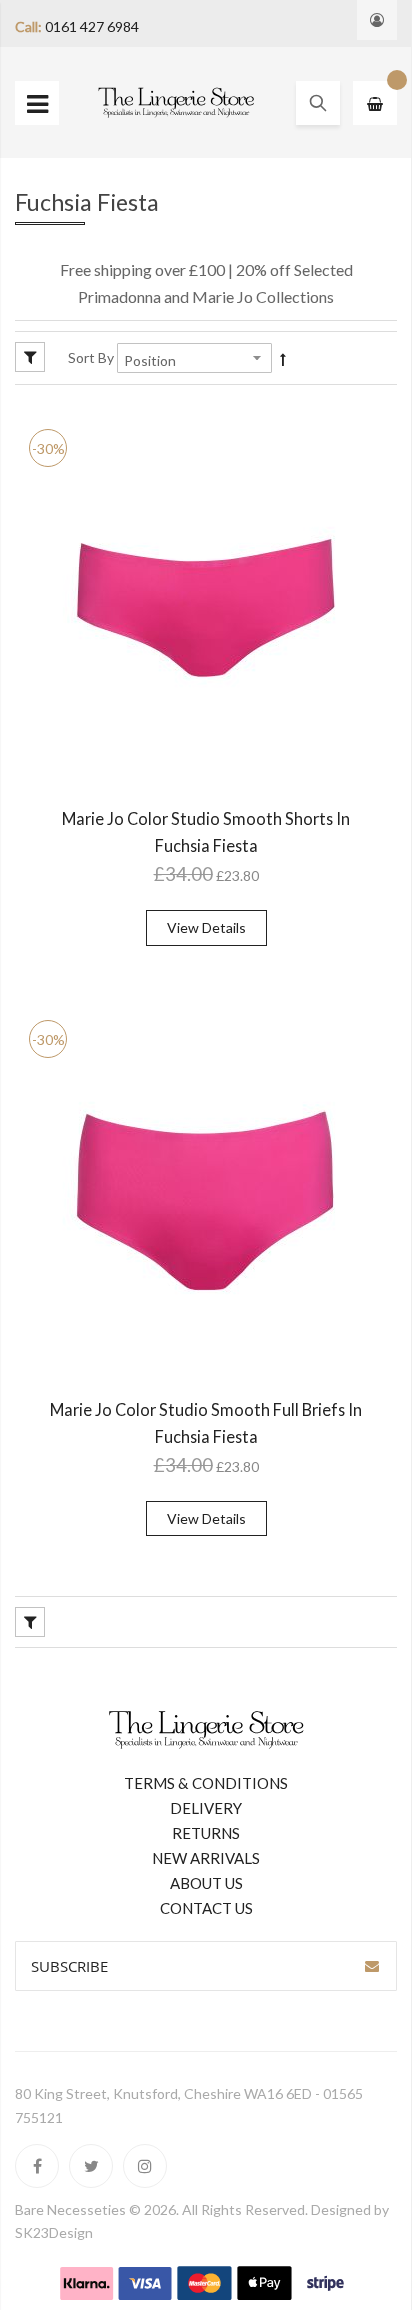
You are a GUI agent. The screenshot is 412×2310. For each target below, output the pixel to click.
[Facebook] (37, 2166)
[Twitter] (91, 2166)
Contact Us (206, 1908)
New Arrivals (206, 1858)
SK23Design (54, 2232)
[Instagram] (145, 2166)
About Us (206, 1883)
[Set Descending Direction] (283, 358)
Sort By (91, 357)
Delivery (206, 1808)
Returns (206, 1833)
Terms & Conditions (206, 1783)
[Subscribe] (372, 1966)
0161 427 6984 (92, 26)
